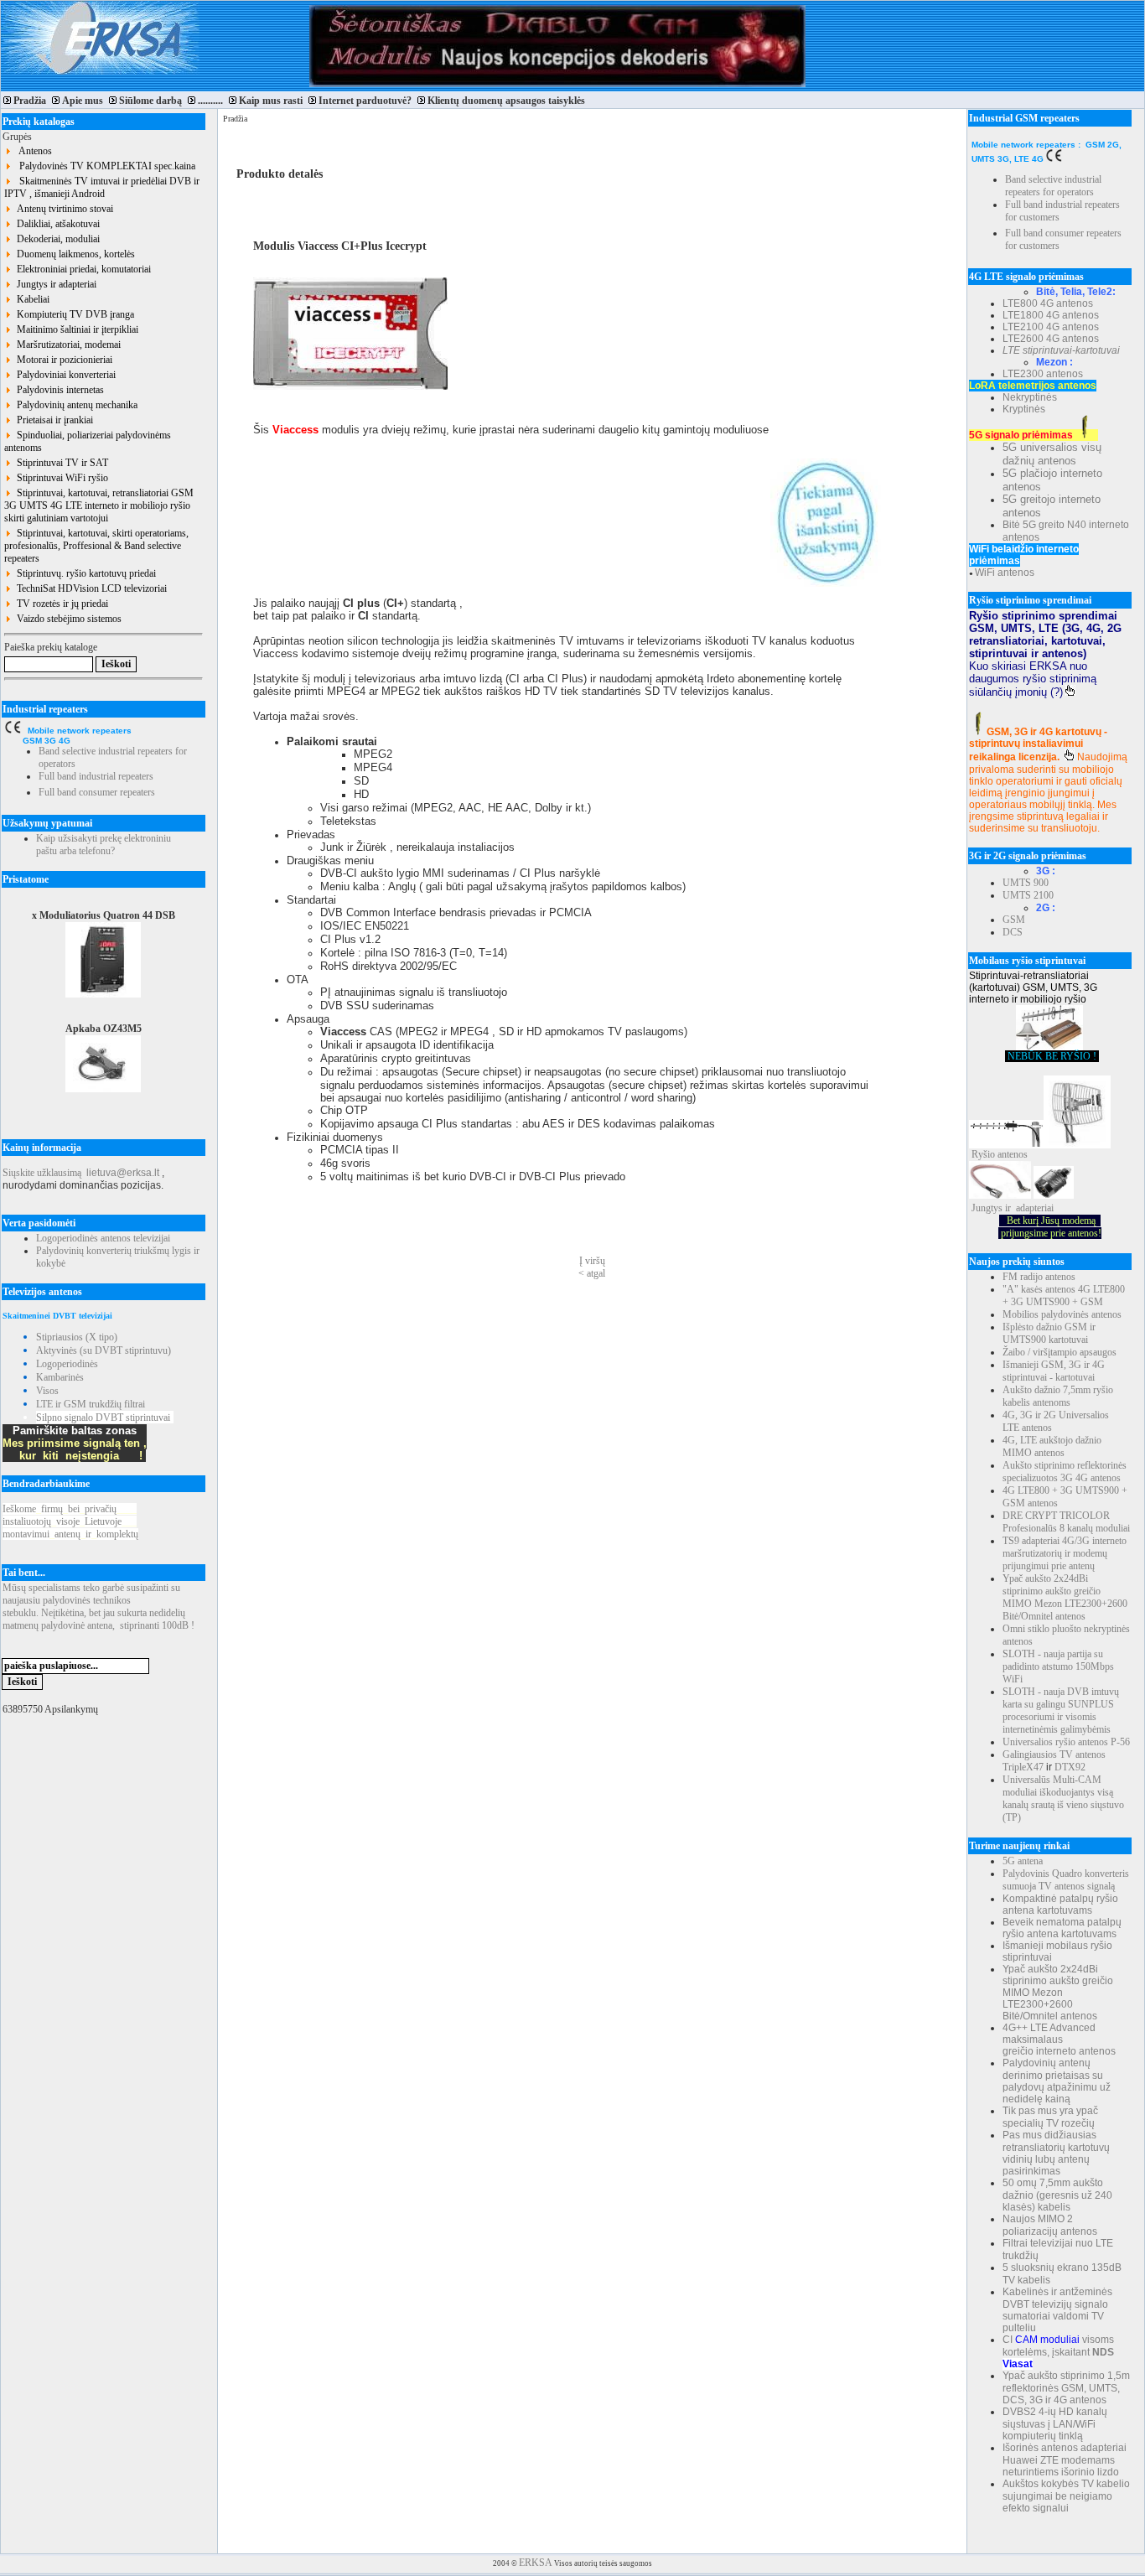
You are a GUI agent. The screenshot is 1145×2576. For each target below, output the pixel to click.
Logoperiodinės (67, 1364)
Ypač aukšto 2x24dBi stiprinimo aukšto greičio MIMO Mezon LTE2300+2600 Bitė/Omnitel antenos (1065, 1597)
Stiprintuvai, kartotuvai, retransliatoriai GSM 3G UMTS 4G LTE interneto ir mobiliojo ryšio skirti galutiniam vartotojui (99, 505)
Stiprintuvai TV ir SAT (60, 463)
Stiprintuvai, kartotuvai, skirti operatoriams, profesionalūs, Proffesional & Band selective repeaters (96, 546)
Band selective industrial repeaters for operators (1053, 186)
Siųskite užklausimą (42, 1173)
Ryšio (983, 1154)
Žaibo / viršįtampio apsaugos (1060, 1352)
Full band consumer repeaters (97, 792)
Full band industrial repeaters (96, 776)
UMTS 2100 (1028, 895)
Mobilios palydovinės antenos (1062, 1314)
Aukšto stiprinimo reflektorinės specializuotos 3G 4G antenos (1065, 1472)
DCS (1013, 932)
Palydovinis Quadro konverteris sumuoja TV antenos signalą (1066, 1880)
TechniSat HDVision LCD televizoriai (89, 588)
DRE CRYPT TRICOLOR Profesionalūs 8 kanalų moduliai (1066, 1522)
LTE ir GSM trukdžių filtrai (91, 1404)
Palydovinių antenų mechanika (75, 405)
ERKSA (536, 2563)
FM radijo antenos (1039, 1277)
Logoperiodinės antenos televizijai (103, 1238)
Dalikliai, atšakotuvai (56, 224)
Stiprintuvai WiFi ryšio (60, 478)
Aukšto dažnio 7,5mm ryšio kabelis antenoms (1058, 1396)
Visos (47, 1391)
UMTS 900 (1026, 883)
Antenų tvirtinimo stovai (62, 209)
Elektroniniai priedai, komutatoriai (81, 269)
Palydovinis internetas (58, 390)
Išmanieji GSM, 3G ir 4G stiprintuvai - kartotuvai (1054, 1371)
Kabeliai (31, 299)
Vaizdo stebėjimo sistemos (67, 619)
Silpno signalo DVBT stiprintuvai (103, 1418)
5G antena (1023, 1861)
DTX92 (1070, 1767)
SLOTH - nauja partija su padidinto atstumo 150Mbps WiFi (1058, 1666)
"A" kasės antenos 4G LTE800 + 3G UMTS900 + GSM (1064, 1296)
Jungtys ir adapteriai (54, 284)
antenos (1013, 1154)
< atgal (592, 1273)
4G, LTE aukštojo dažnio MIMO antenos (1052, 1446)
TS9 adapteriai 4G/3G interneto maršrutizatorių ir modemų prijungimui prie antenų (1065, 1553)
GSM (1014, 920)
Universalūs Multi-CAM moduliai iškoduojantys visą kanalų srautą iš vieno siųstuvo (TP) (1063, 1799)
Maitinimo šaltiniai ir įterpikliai (75, 329)
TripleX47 (1023, 1767)
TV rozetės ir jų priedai (60, 604)
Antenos (32, 151)
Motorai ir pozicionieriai (62, 360)
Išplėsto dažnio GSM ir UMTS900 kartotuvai (1049, 1333)
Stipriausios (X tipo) (77, 1337)
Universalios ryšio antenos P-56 (1066, 1742)
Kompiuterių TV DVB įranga (73, 314)
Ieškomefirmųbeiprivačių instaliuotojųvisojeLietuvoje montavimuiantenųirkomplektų (70, 1521)
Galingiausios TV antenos (1054, 1754)
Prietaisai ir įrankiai (52, 420)
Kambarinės (60, 1377)
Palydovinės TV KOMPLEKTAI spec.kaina (104, 166)
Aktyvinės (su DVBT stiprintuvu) (104, 1350)
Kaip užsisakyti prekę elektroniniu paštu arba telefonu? (104, 845)
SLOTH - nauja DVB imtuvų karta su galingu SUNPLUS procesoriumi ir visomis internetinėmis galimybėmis (1061, 1710)
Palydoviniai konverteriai (64, 375)
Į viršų (592, 1261)
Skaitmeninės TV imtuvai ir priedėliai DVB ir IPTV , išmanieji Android (102, 187)
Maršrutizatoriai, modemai (66, 345)
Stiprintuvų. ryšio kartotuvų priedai (84, 573)
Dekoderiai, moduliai (56, 239)
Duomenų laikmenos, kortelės (73, 254)
